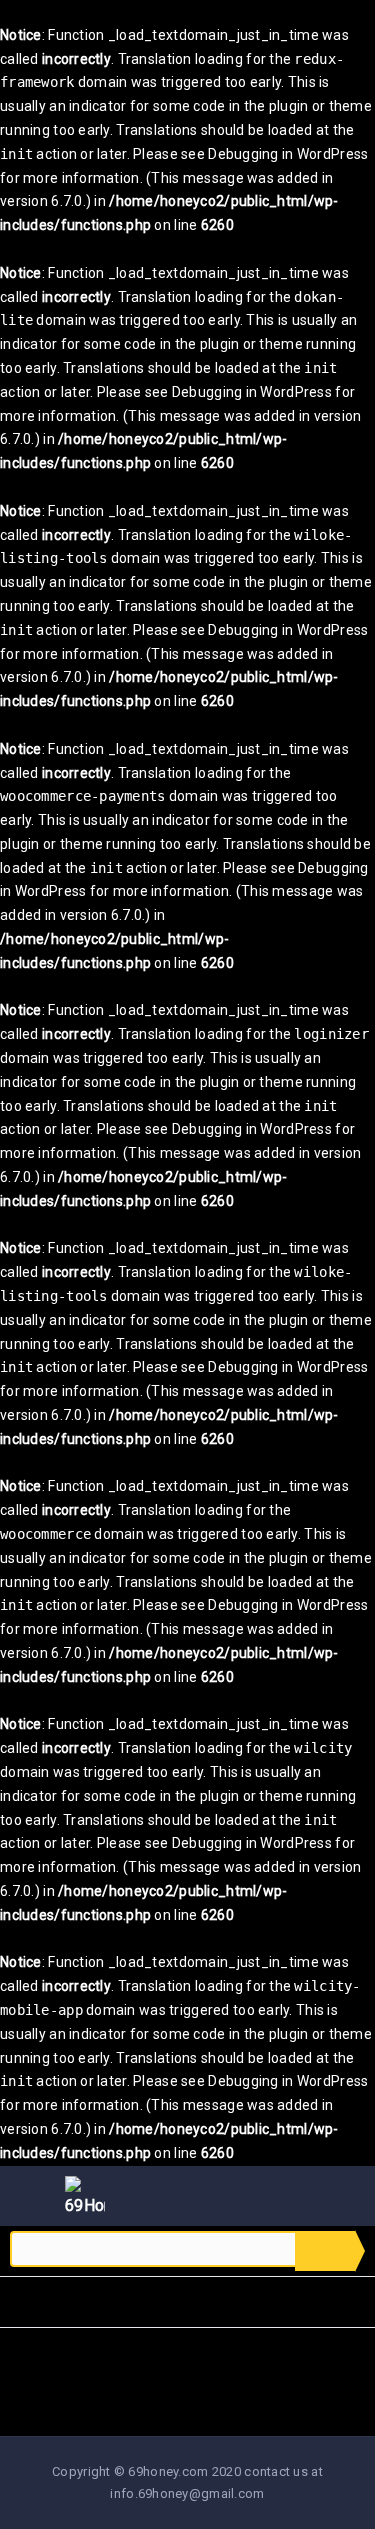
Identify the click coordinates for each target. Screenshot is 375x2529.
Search (325, 2251)
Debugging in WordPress (288, 154)
